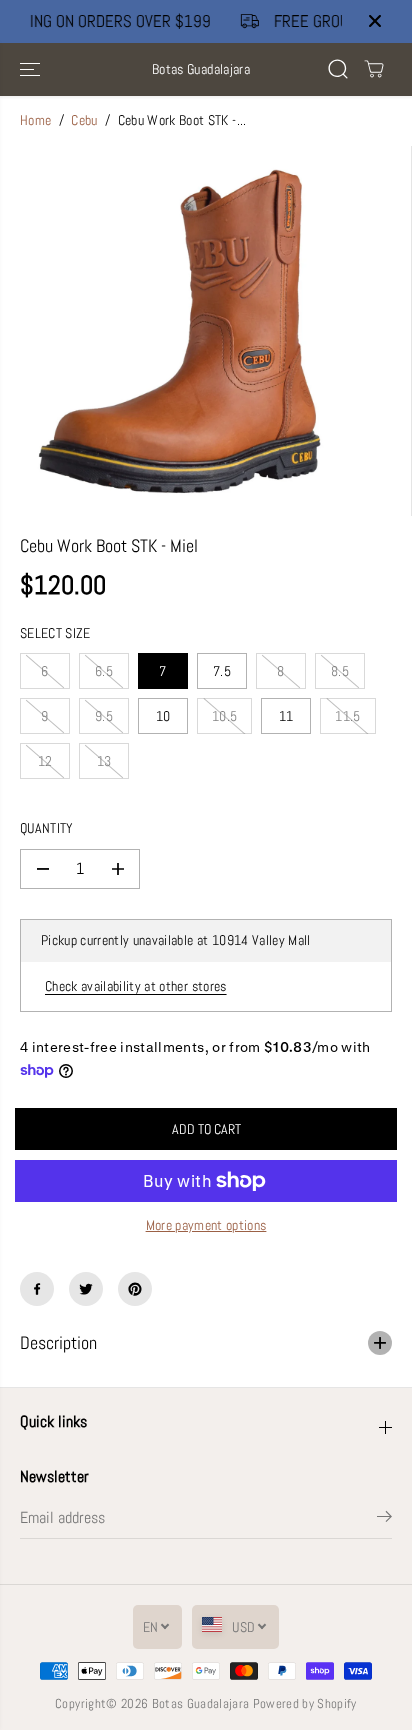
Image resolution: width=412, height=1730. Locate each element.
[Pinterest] (135, 1289)
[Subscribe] (384, 1520)
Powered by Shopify (305, 1703)
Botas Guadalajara (201, 1703)
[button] (32, 69)
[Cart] (374, 69)
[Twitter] (86, 1289)
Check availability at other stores (136, 986)
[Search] (338, 69)
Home (35, 120)
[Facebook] (37, 1289)
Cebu (84, 120)
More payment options (206, 1225)
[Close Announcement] (375, 21)
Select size (55, 633)
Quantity (47, 828)
